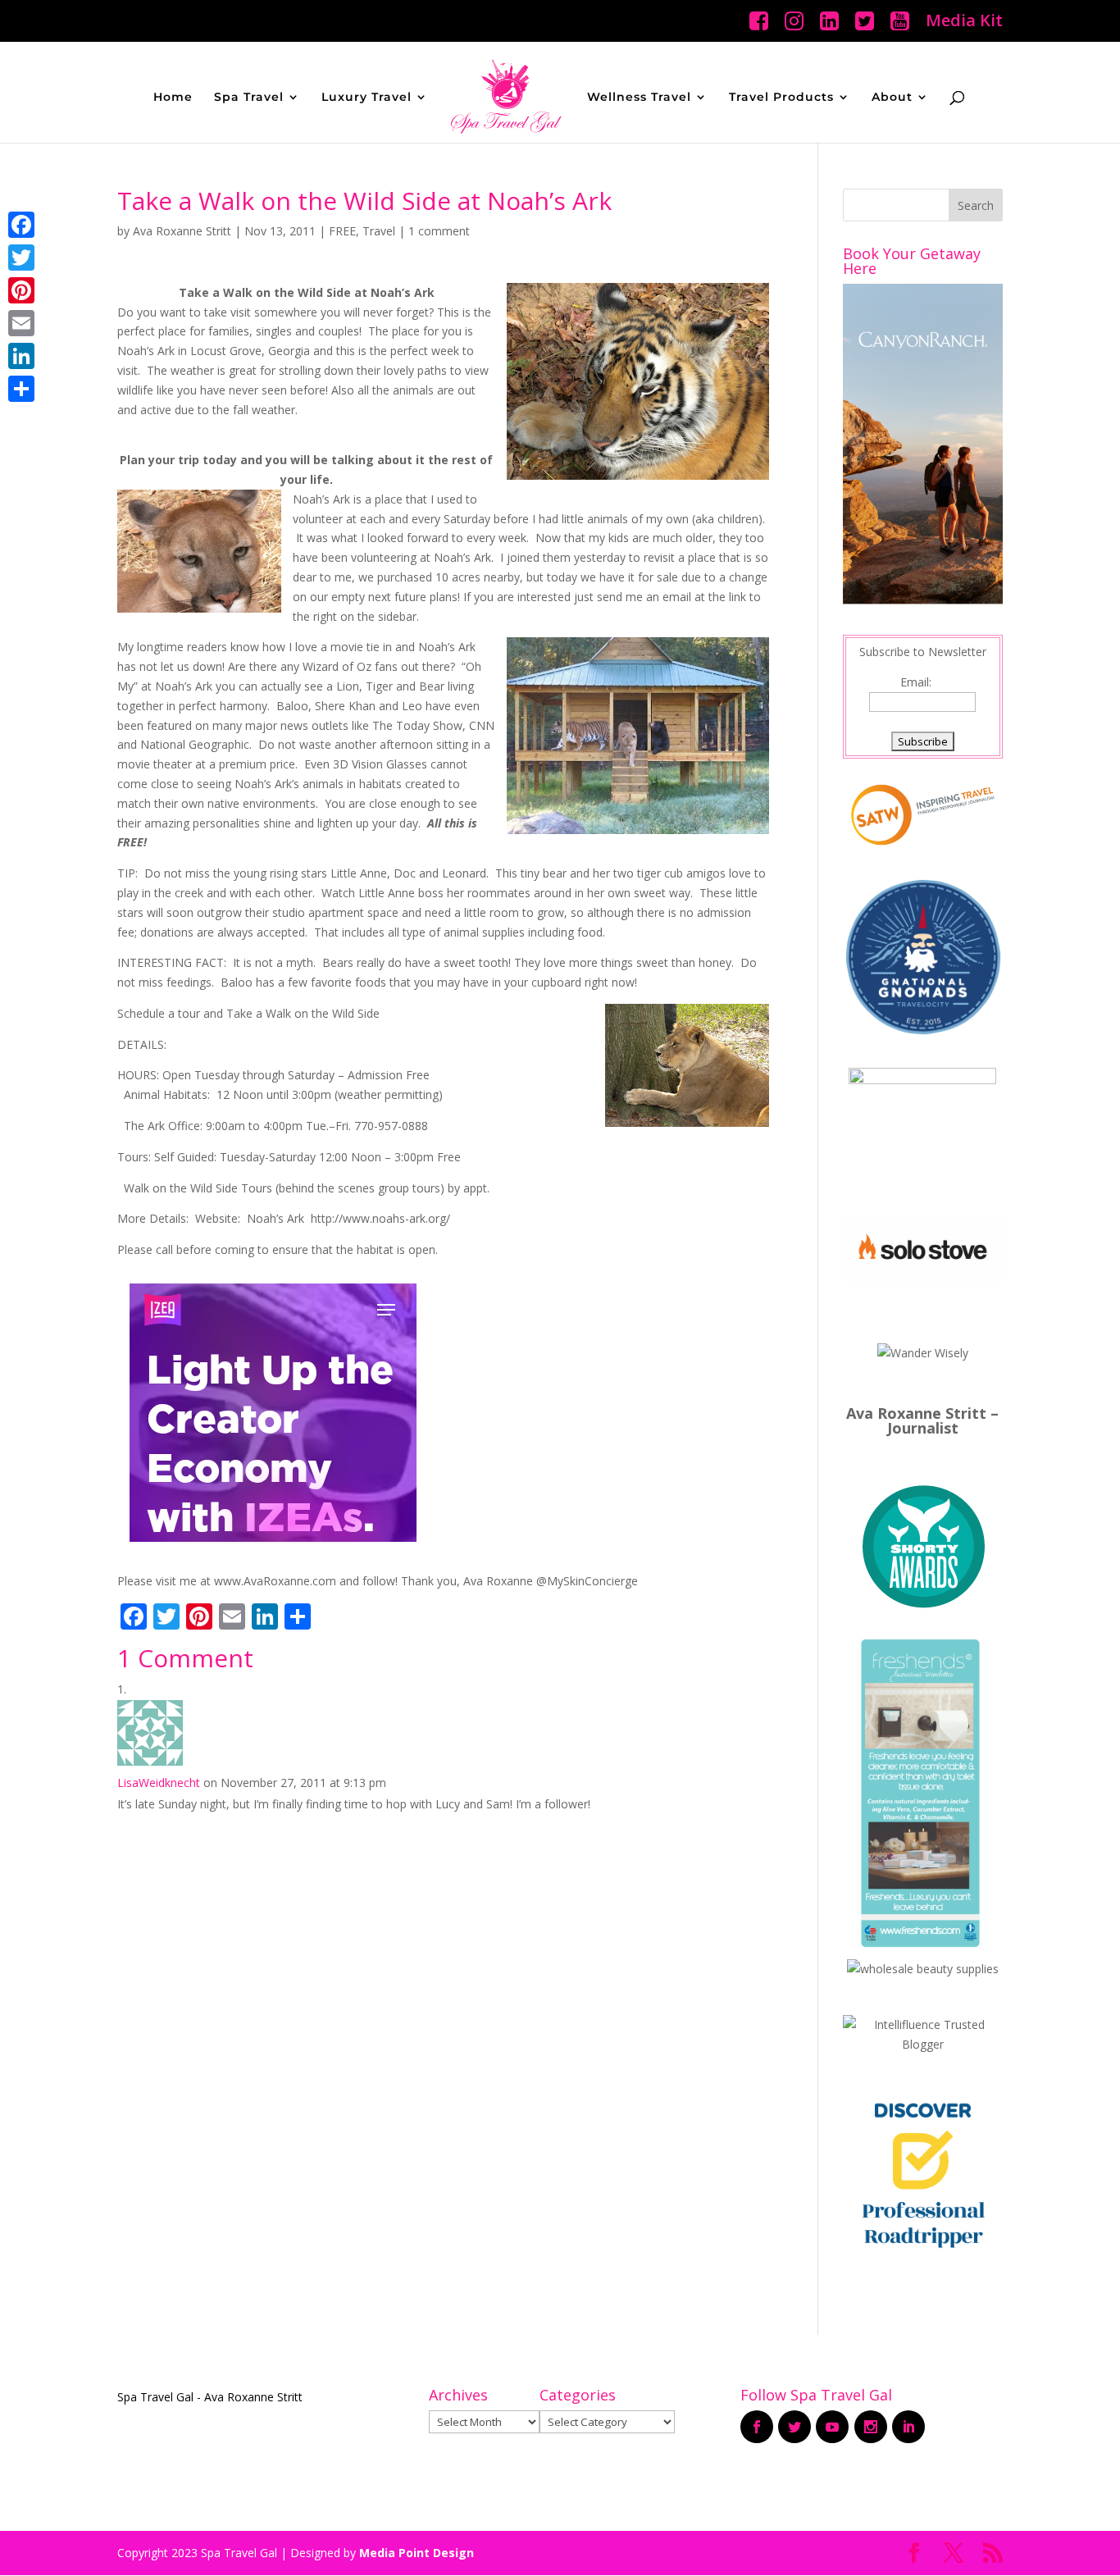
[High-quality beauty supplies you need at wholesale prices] (923, 1969)
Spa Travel (249, 98)
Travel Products (781, 98)
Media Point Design (417, 2553)
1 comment (439, 231)
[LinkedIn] (21, 356)
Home (173, 98)
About (892, 98)
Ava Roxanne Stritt (182, 231)
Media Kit (964, 22)
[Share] (21, 389)
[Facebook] (21, 225)
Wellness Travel (639, 98)
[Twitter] (21, 258)
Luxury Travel (367, 98)
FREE (342, 231)
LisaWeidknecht (159, 1783)
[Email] (21, 323)
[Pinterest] (21, 290)
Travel (379, 231)
